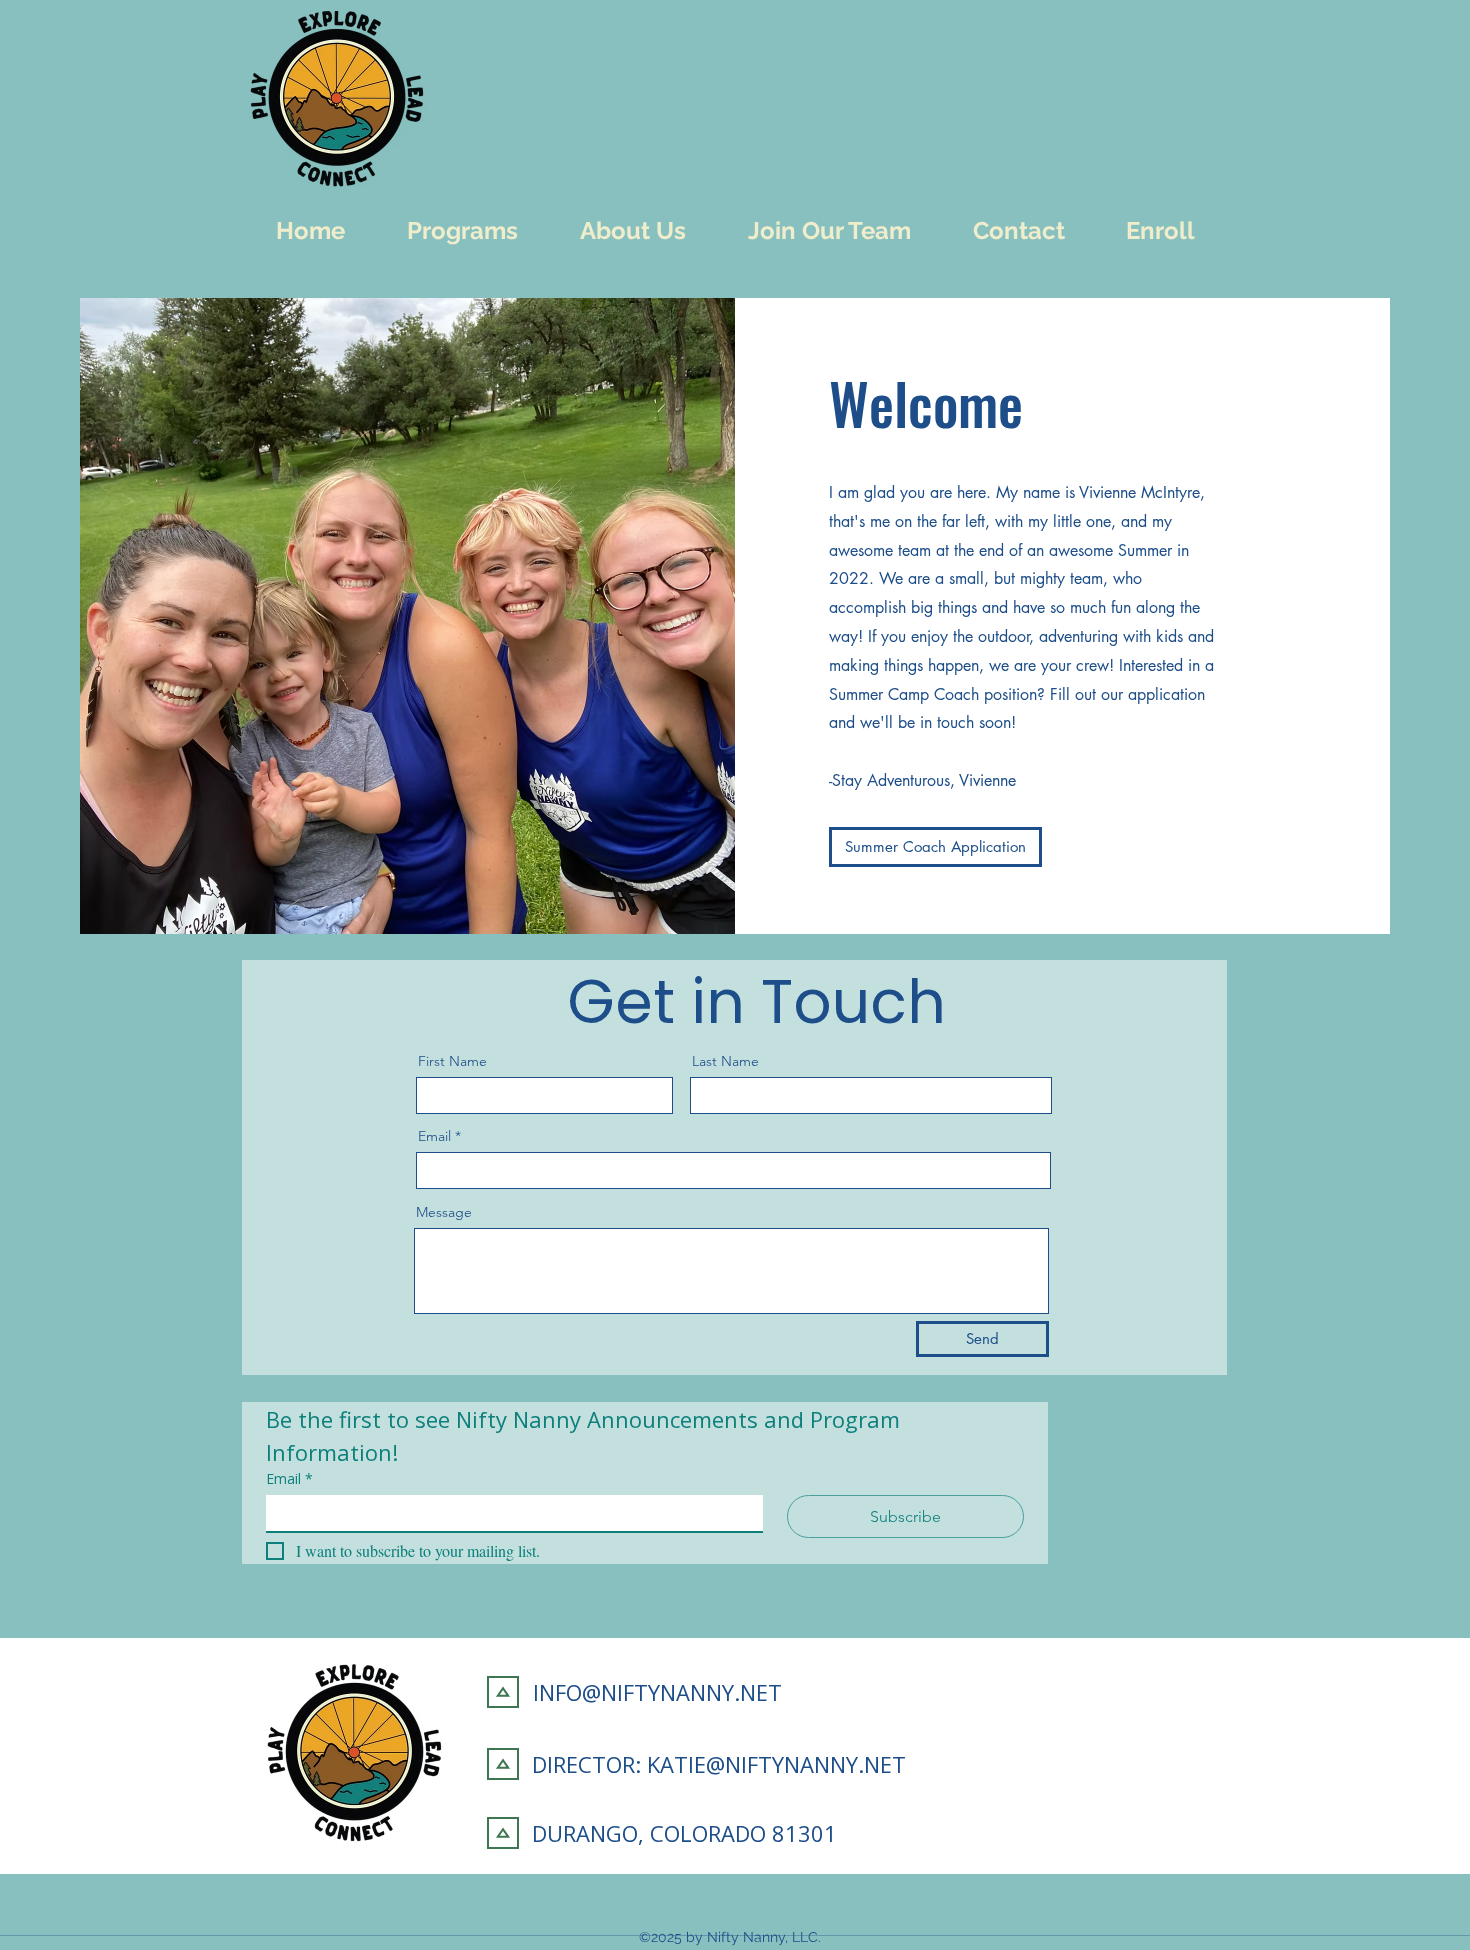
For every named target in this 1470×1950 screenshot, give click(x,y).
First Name (452, 1061)
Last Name (725, 1061)
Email (434, 1136)
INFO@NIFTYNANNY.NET (657, 1692)
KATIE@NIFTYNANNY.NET (776, 1764)
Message (444, 1212)
